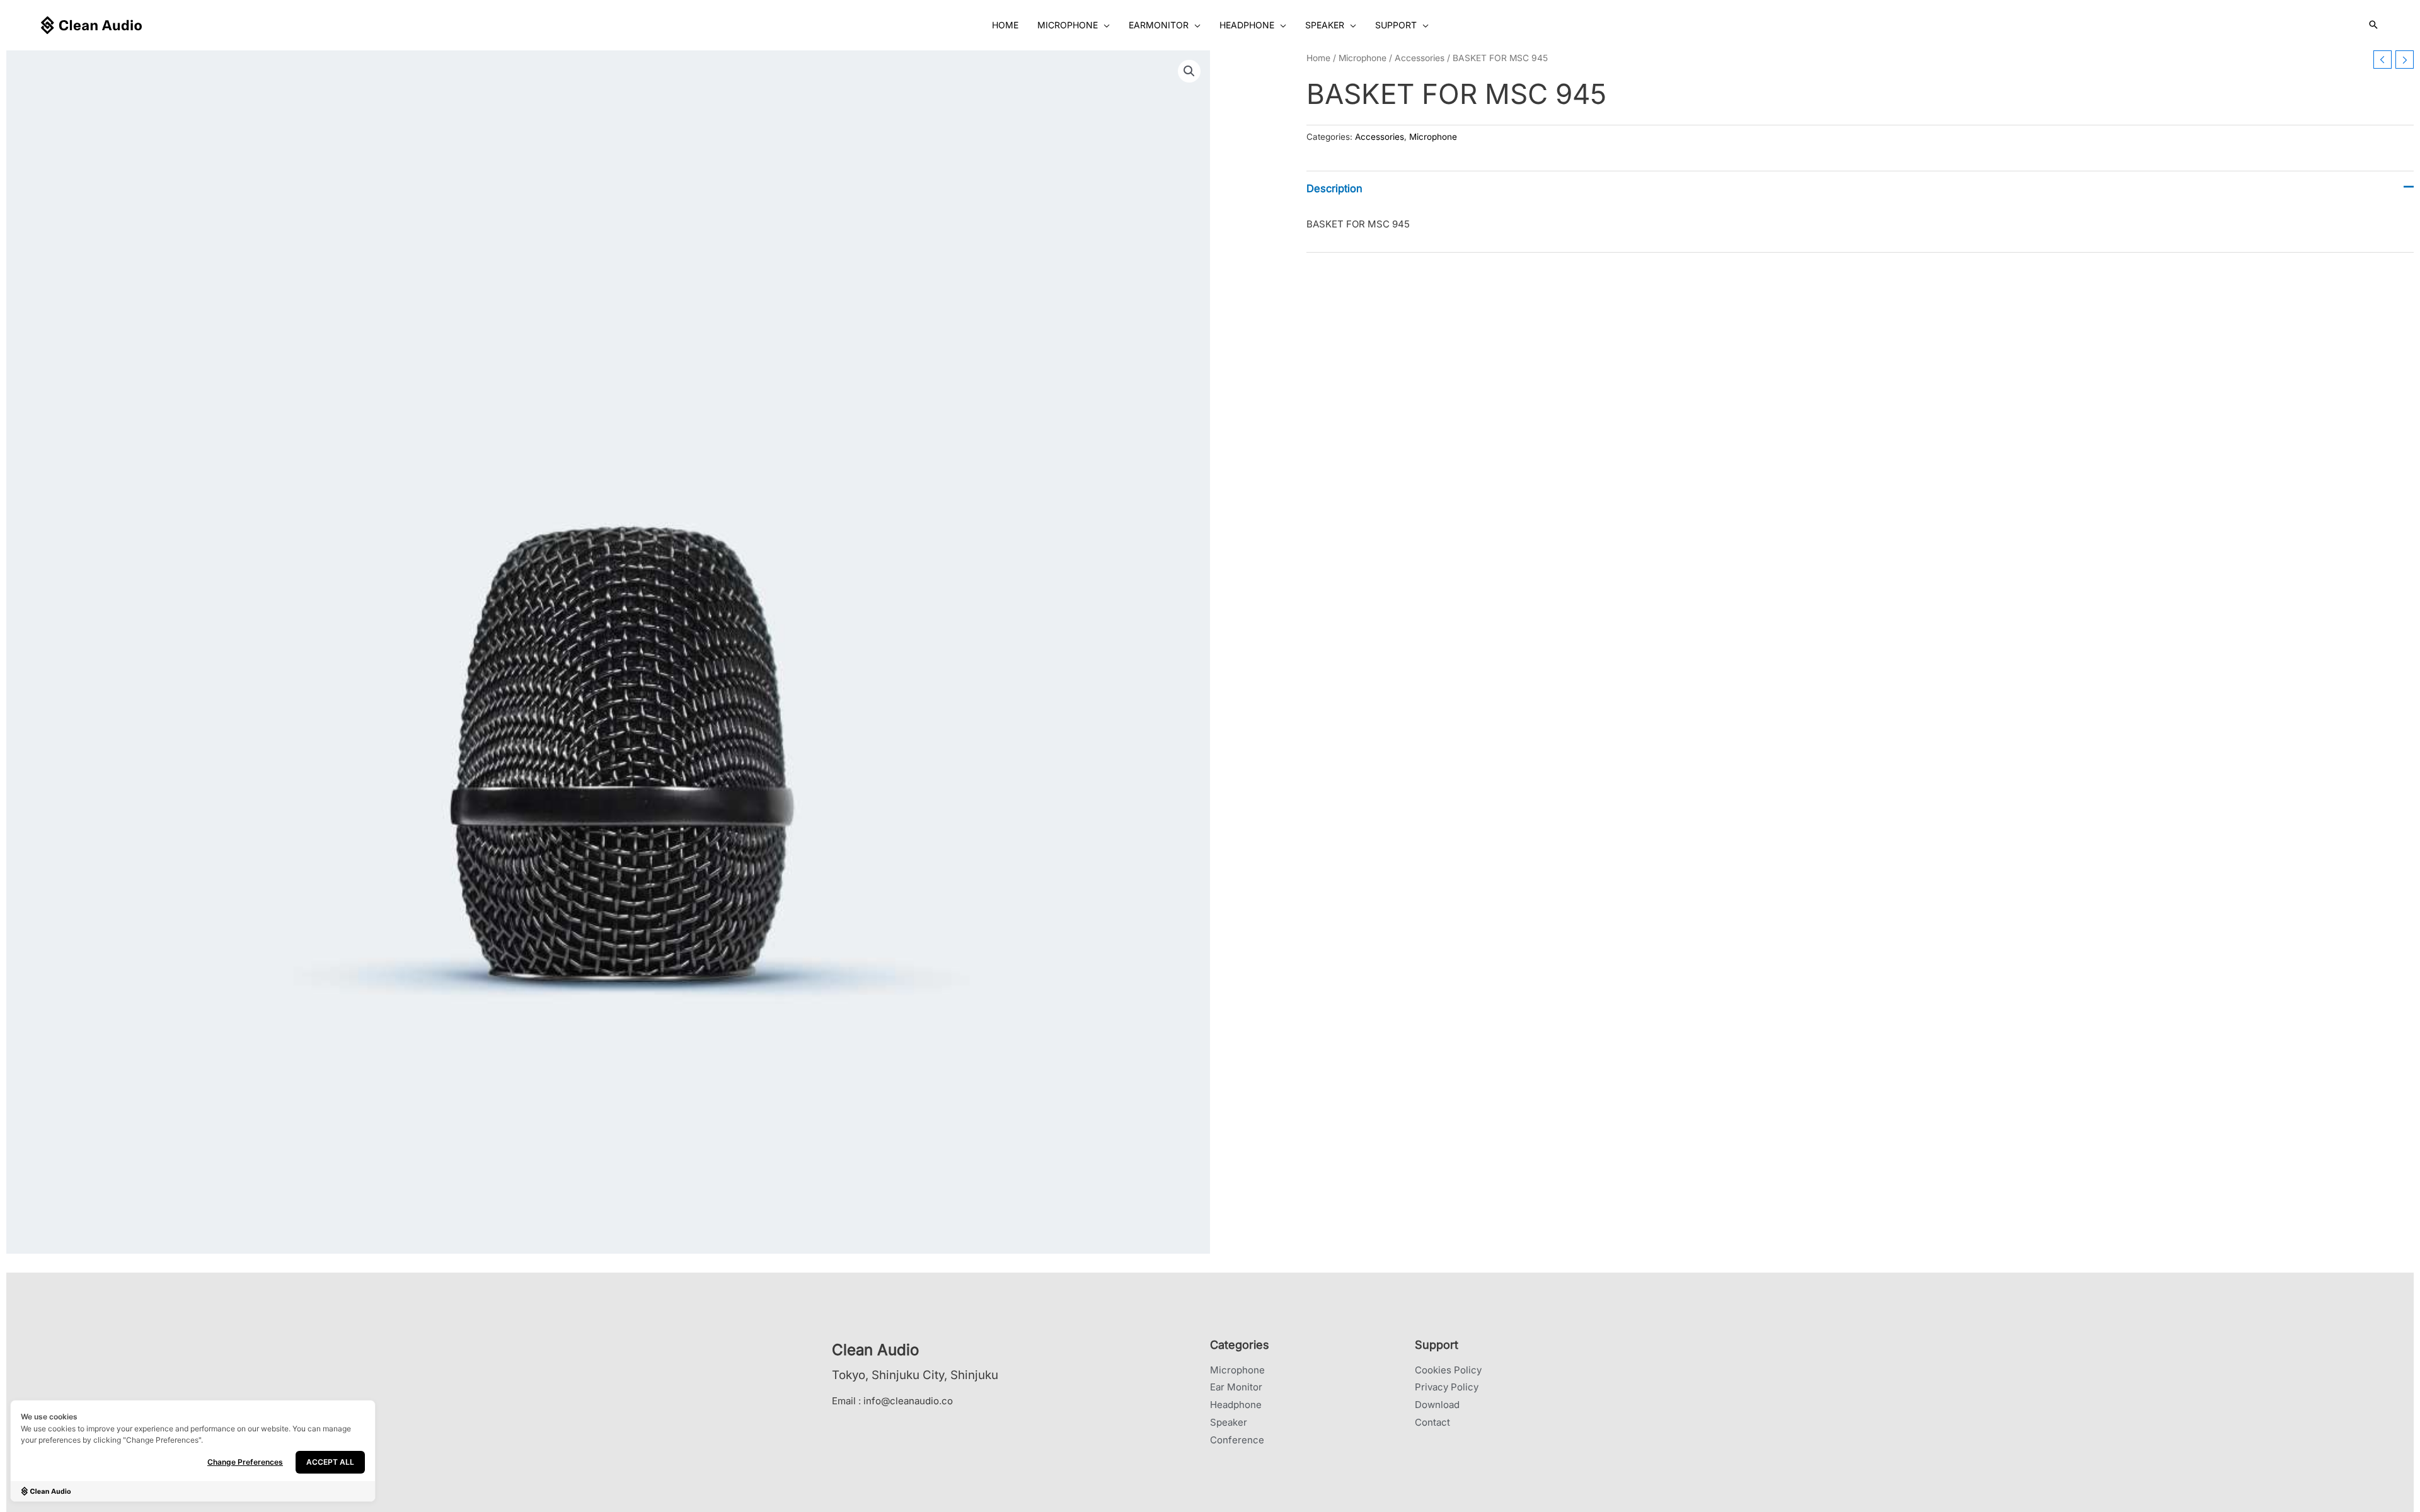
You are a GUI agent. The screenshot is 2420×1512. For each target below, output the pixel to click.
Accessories (1420, 58)
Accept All (330, 1462)
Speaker (1229, 1422)
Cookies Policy (1448, 1370)
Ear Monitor (1236, 1387)
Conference (1237, 1440)
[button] (1104, 25)
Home (1318, 58)
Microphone (1363, 58)
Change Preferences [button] (245, 1462)
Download (1437, 1405)
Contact (1432, 1422)
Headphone (1236, 1405)
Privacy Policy (1447, 1387)
